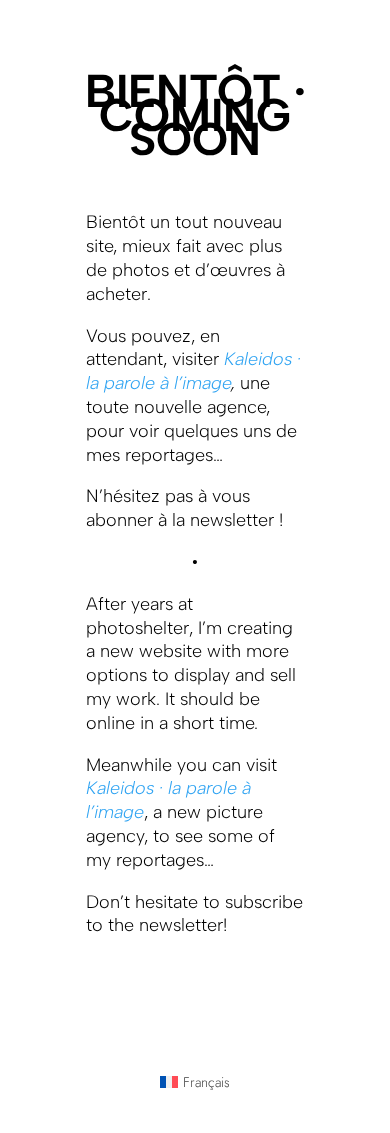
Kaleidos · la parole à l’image (193, 371)
